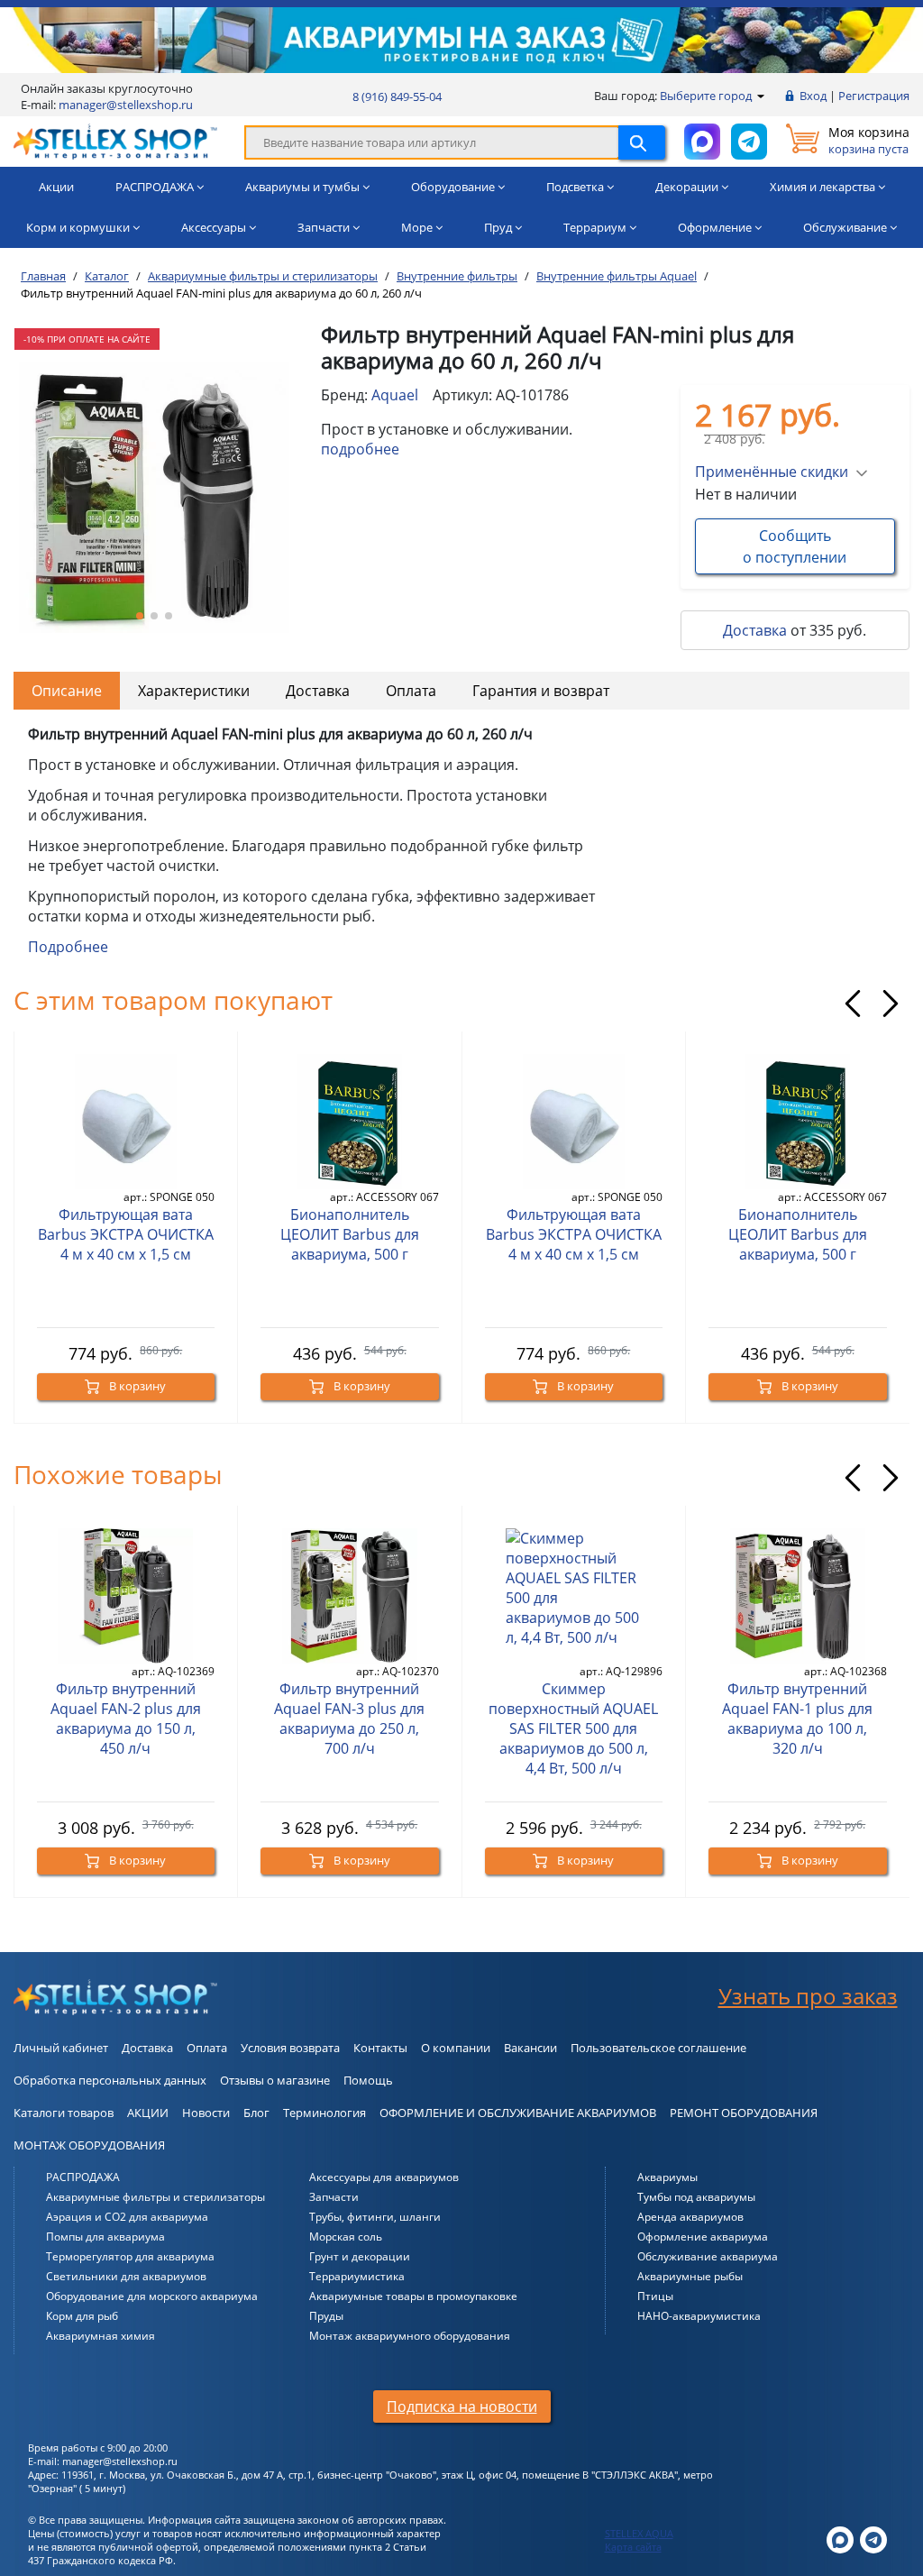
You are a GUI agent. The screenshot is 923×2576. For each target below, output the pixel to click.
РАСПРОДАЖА (83, 2177)
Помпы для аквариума (105, 2237)
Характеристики (194, 691)
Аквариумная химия (101, 2336)
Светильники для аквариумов (126, 2276)
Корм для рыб (82, 2316)
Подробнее (68, 947)
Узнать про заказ (808, 1996)
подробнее (360, 449)
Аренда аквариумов (690, 2217)
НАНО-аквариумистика (699, 2316)
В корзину (136, 1386)
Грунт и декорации (360, 2256)
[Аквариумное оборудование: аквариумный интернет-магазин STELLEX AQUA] (115, 141)
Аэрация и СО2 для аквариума (127, 2217)
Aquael (395, 395)
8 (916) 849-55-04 (397, 96)
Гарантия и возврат (541, 691)
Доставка (755, 630)
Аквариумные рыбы (690, 2276)
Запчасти (334, 2197)
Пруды (326, 2316)
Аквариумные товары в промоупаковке (413, 2296)
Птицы (655, 2296)
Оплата (411, 691)
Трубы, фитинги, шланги (375, 2217)
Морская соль (346, 2237)
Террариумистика (357, 2276)
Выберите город (707, 96)
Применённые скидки (772, 472)
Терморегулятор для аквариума (130, 2256)
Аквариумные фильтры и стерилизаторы (155, 2197)
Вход (813, 96)
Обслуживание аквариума (708, 2256)
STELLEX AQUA (639, 2533)
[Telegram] (873, 2539)
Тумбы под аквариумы (696, 2197)
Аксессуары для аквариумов (384, 2177)
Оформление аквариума (703, 2237)
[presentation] (853, 1004)
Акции (56, 187)
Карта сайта (633, 2547)
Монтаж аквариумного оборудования (410, 2336)
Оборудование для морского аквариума (152, 2296)
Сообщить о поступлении (795, 546)
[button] (140, 616)
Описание (67, 691)
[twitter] (840, 2539)
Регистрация (874, 96)
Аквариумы (667, 2177)
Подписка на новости (462, 2406)
